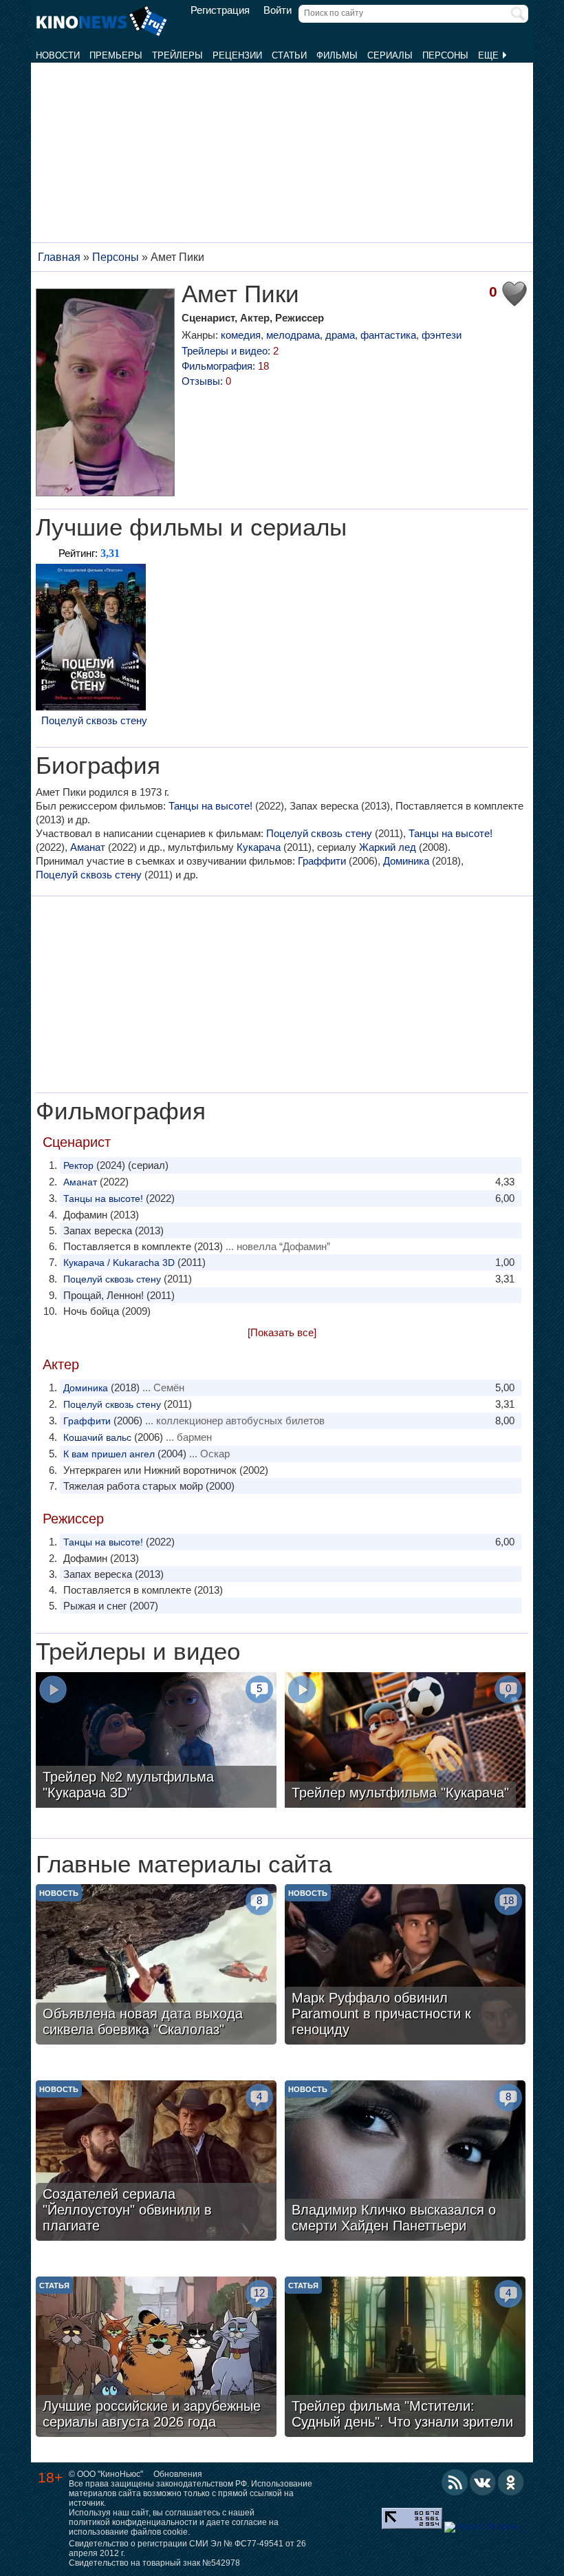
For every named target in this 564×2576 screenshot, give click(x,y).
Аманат (88, 847)
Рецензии (237, 55)
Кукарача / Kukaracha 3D (119, 1263)
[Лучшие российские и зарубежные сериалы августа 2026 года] (156, 2358)
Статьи (289, 55)
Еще (490, 55)
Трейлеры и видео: (230, 351)
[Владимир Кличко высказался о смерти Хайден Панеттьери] (405, 2162)
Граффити (322, 861)
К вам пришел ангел (109, 1454)
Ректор (78, 1165)
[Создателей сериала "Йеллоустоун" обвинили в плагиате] (156, 2162)
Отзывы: (206, 381)
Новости (58, 55)
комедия (241, 335)
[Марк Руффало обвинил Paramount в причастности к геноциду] (405, 1966)
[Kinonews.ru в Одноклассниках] (511, 2482)
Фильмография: (225, 366)
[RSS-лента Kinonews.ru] (455, 2482)
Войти (278, 10)
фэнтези (442, 335)
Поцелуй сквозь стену (94, 720)
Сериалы (390, 55)
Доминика (406, 861)
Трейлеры (177, 55)
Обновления (178, 2474)
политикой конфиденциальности (133, 2522)
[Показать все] (282, 1332)
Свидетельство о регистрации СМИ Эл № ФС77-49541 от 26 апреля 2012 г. (187, 2548)
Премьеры (116, 55)
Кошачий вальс (97, 1437)
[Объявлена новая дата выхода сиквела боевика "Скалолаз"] (156, 1966)
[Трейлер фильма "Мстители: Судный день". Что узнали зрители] (405, 2358)
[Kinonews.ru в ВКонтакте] (483, 2482)
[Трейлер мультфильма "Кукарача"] (405, 1742)
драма (340, 335)
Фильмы (337, 55)
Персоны (445, 55)
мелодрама (293, 335)
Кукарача (259, 847)
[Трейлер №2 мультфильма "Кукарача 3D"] (156, 1742)
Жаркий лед (388, 847)
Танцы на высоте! (210, 806)
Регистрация (220, 10)
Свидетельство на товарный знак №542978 (154, 2563)
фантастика (388, 335)
